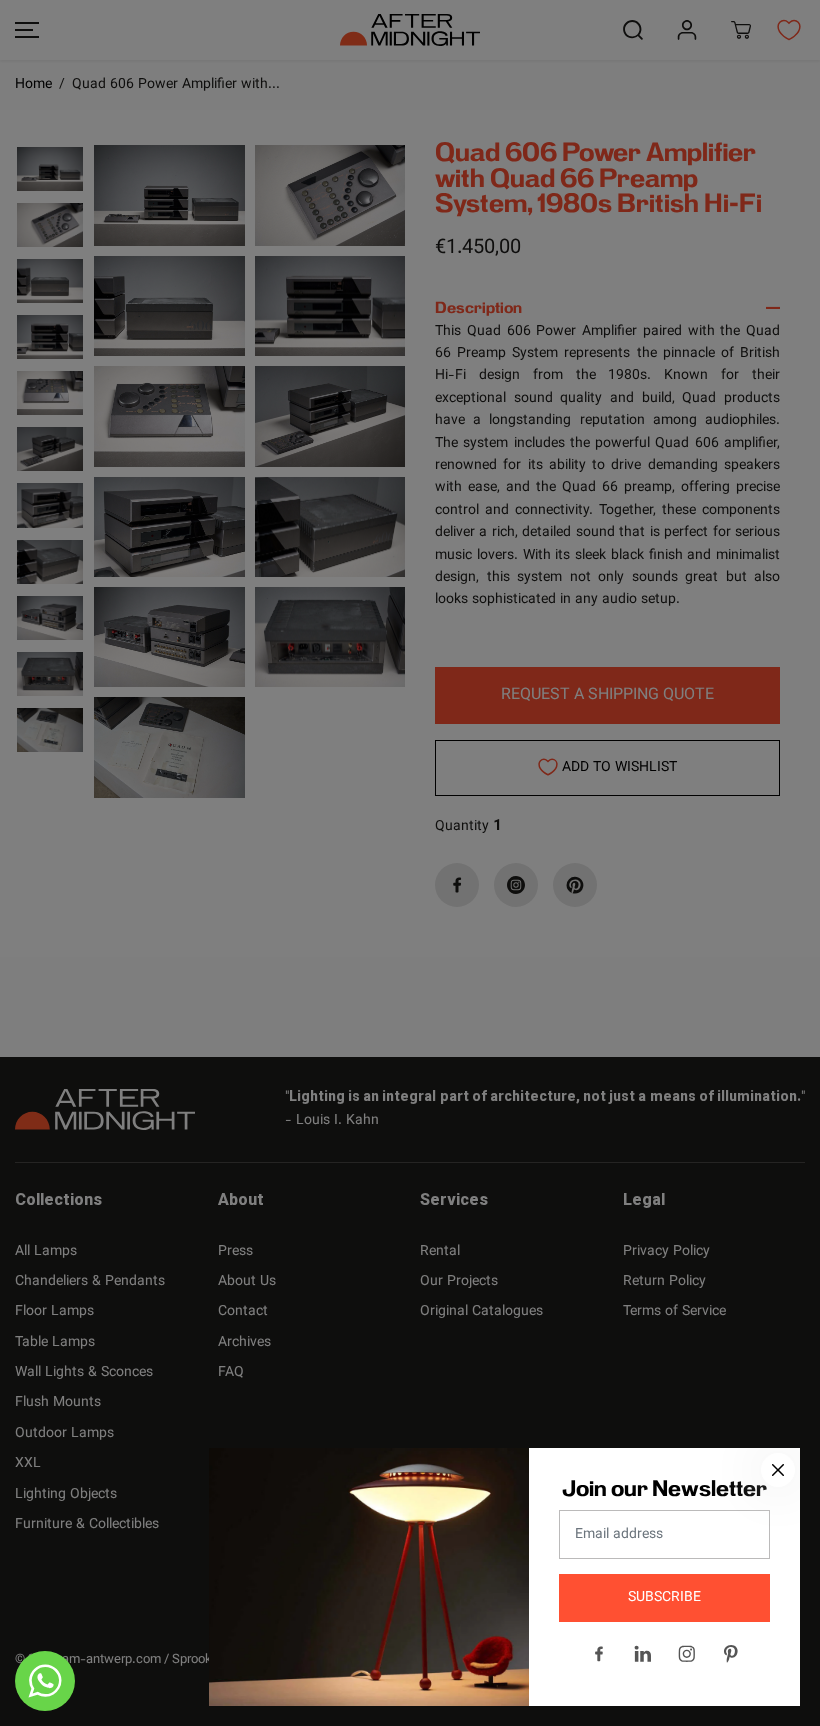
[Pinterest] (731, 1654)
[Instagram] (687, 1654)
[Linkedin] (643, 1654)
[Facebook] (599, 1654)
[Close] (778, 1470)
